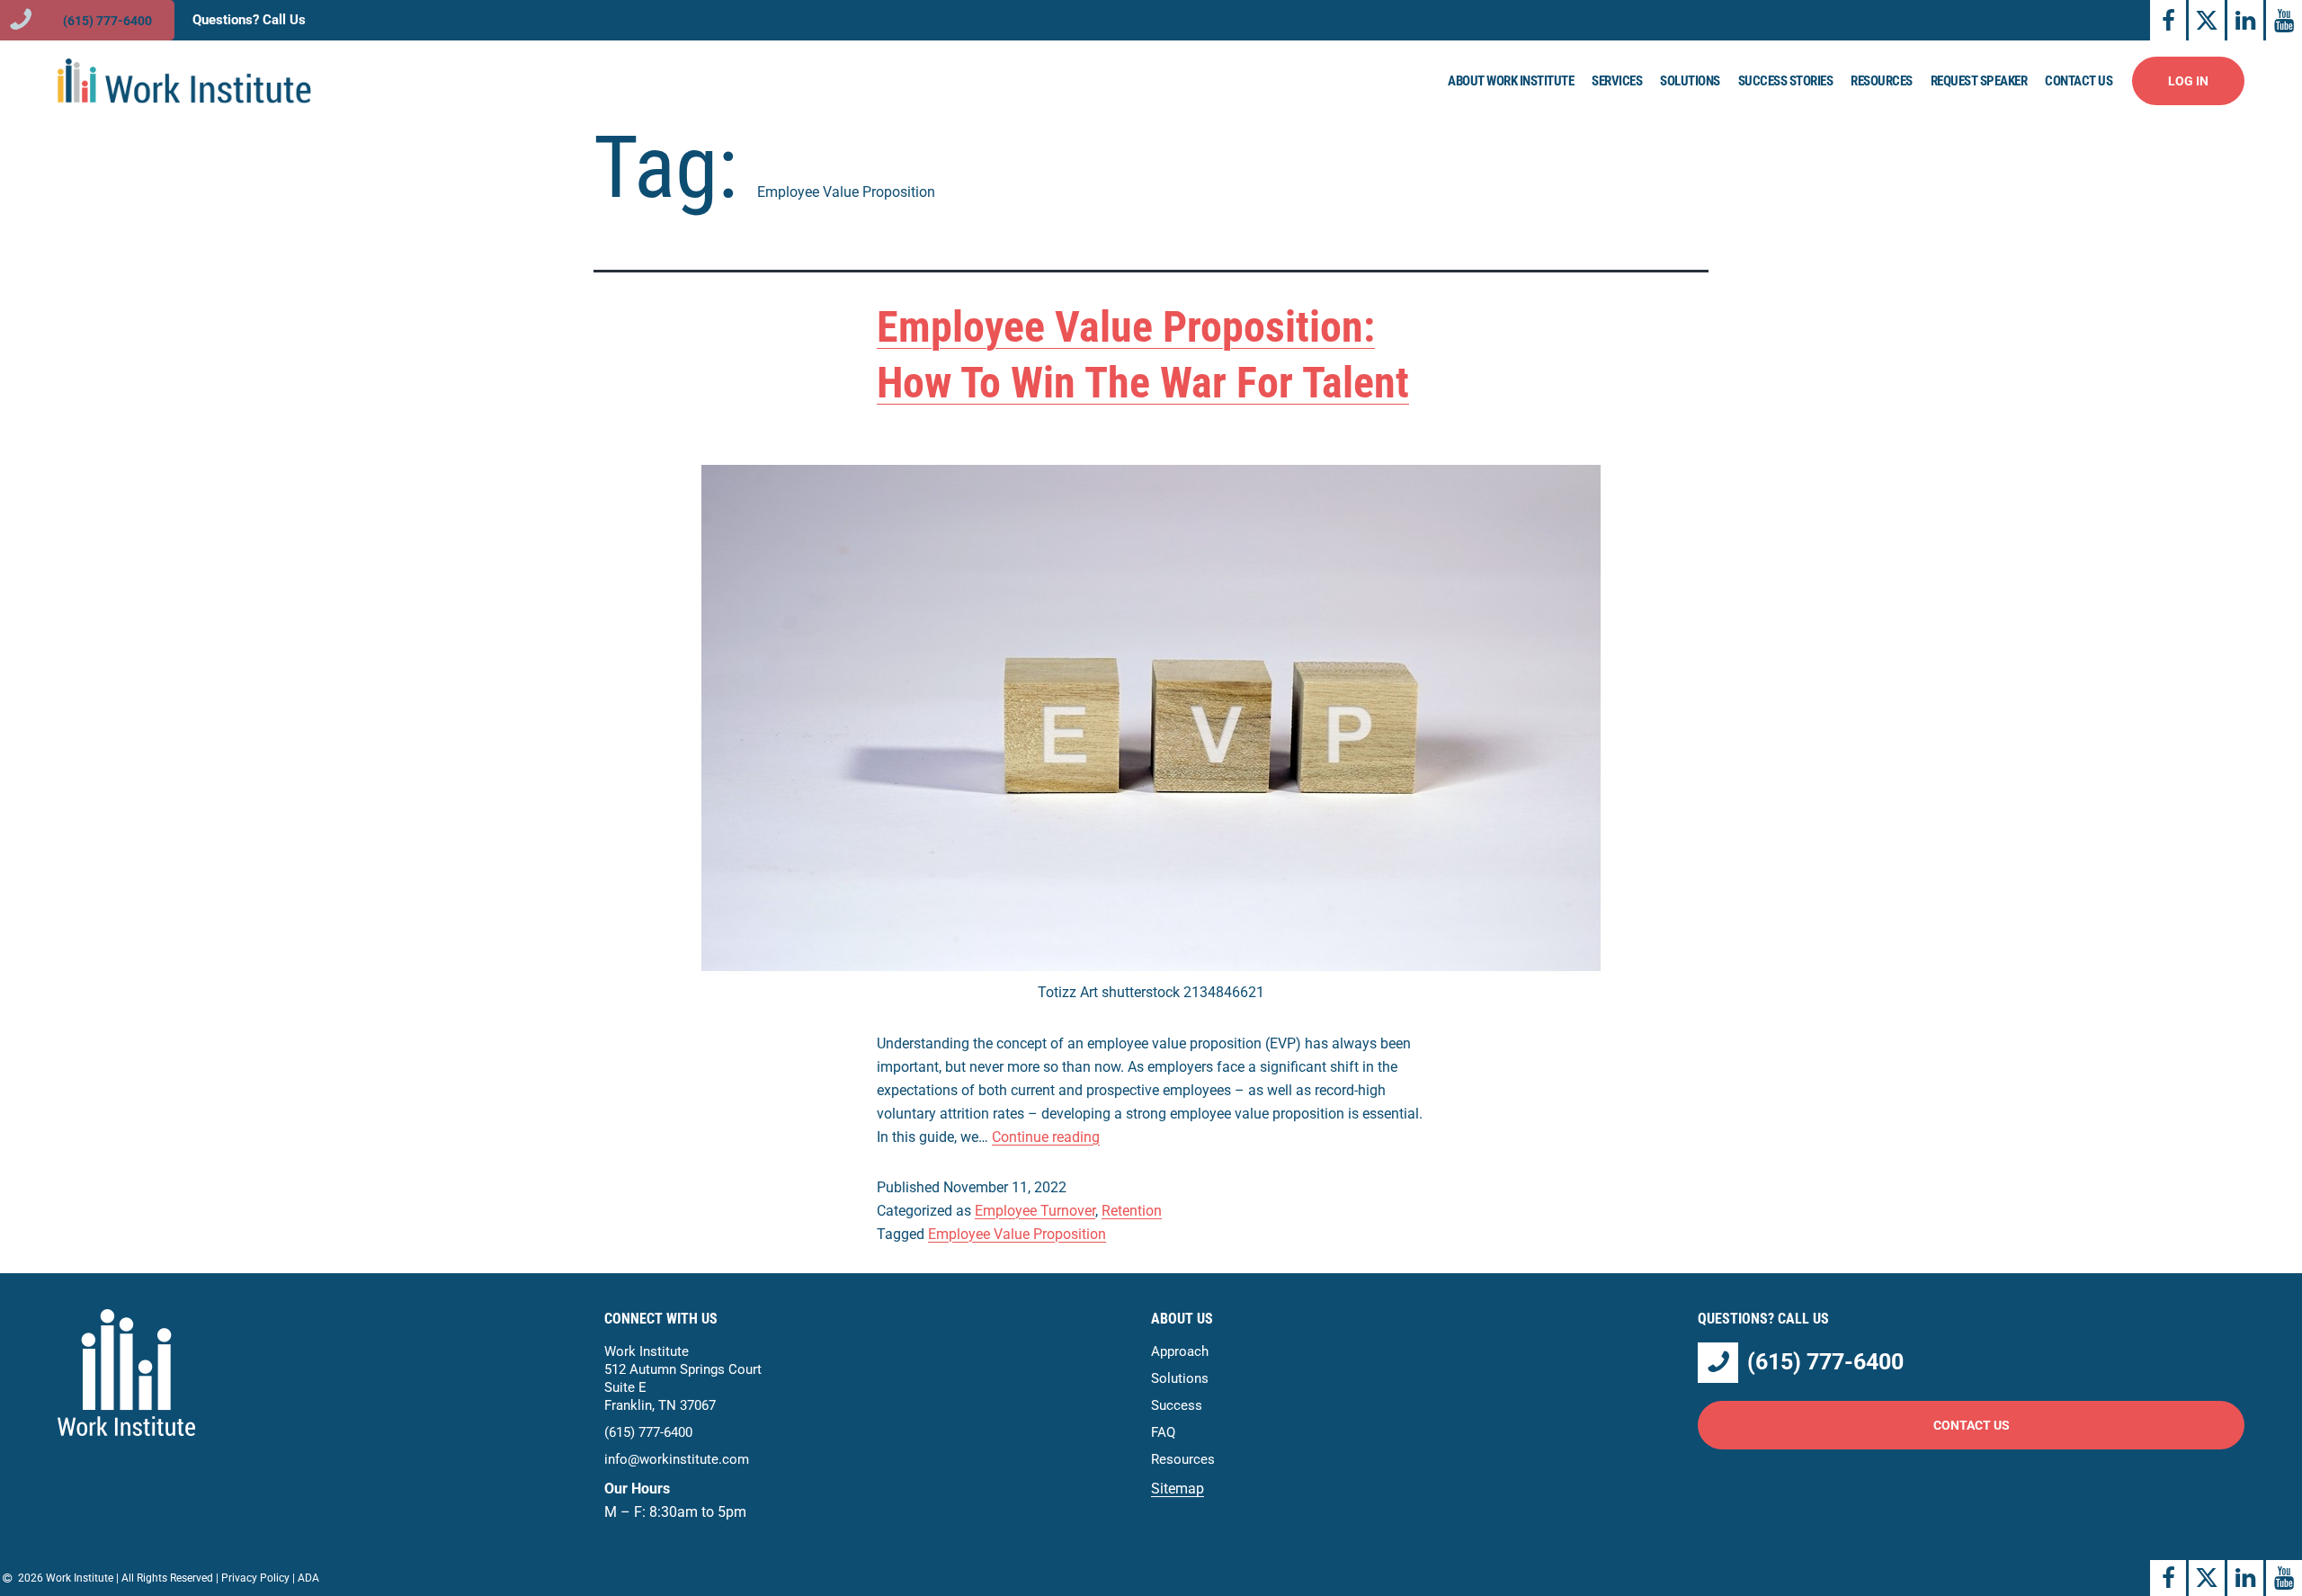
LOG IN (2188, 81)
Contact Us (2079, 81)
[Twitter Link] (2207, 20)
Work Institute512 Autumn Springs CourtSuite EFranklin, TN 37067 (683, 1378)
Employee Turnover (1035, 1211)
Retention (1132, 1211)
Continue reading (1046, 1137)
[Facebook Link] (2168, 20)
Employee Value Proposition (1017, 1234)
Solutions (1690, 81)
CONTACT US (1972, 1425)
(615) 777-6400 (648, 1432)
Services (1617, 81)
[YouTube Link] (2284, 20)
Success (1177, 1405)
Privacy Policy (255, 1578)
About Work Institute (1511, 81)
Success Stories (1786, 81)
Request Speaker (1979, 81)
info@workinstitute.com (677, 1459)
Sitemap (1178, 1489)
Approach (1180, 1351)
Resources (1882, 81)
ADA (308, 1578)
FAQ (1163, 1432)
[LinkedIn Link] (2245, 20)
